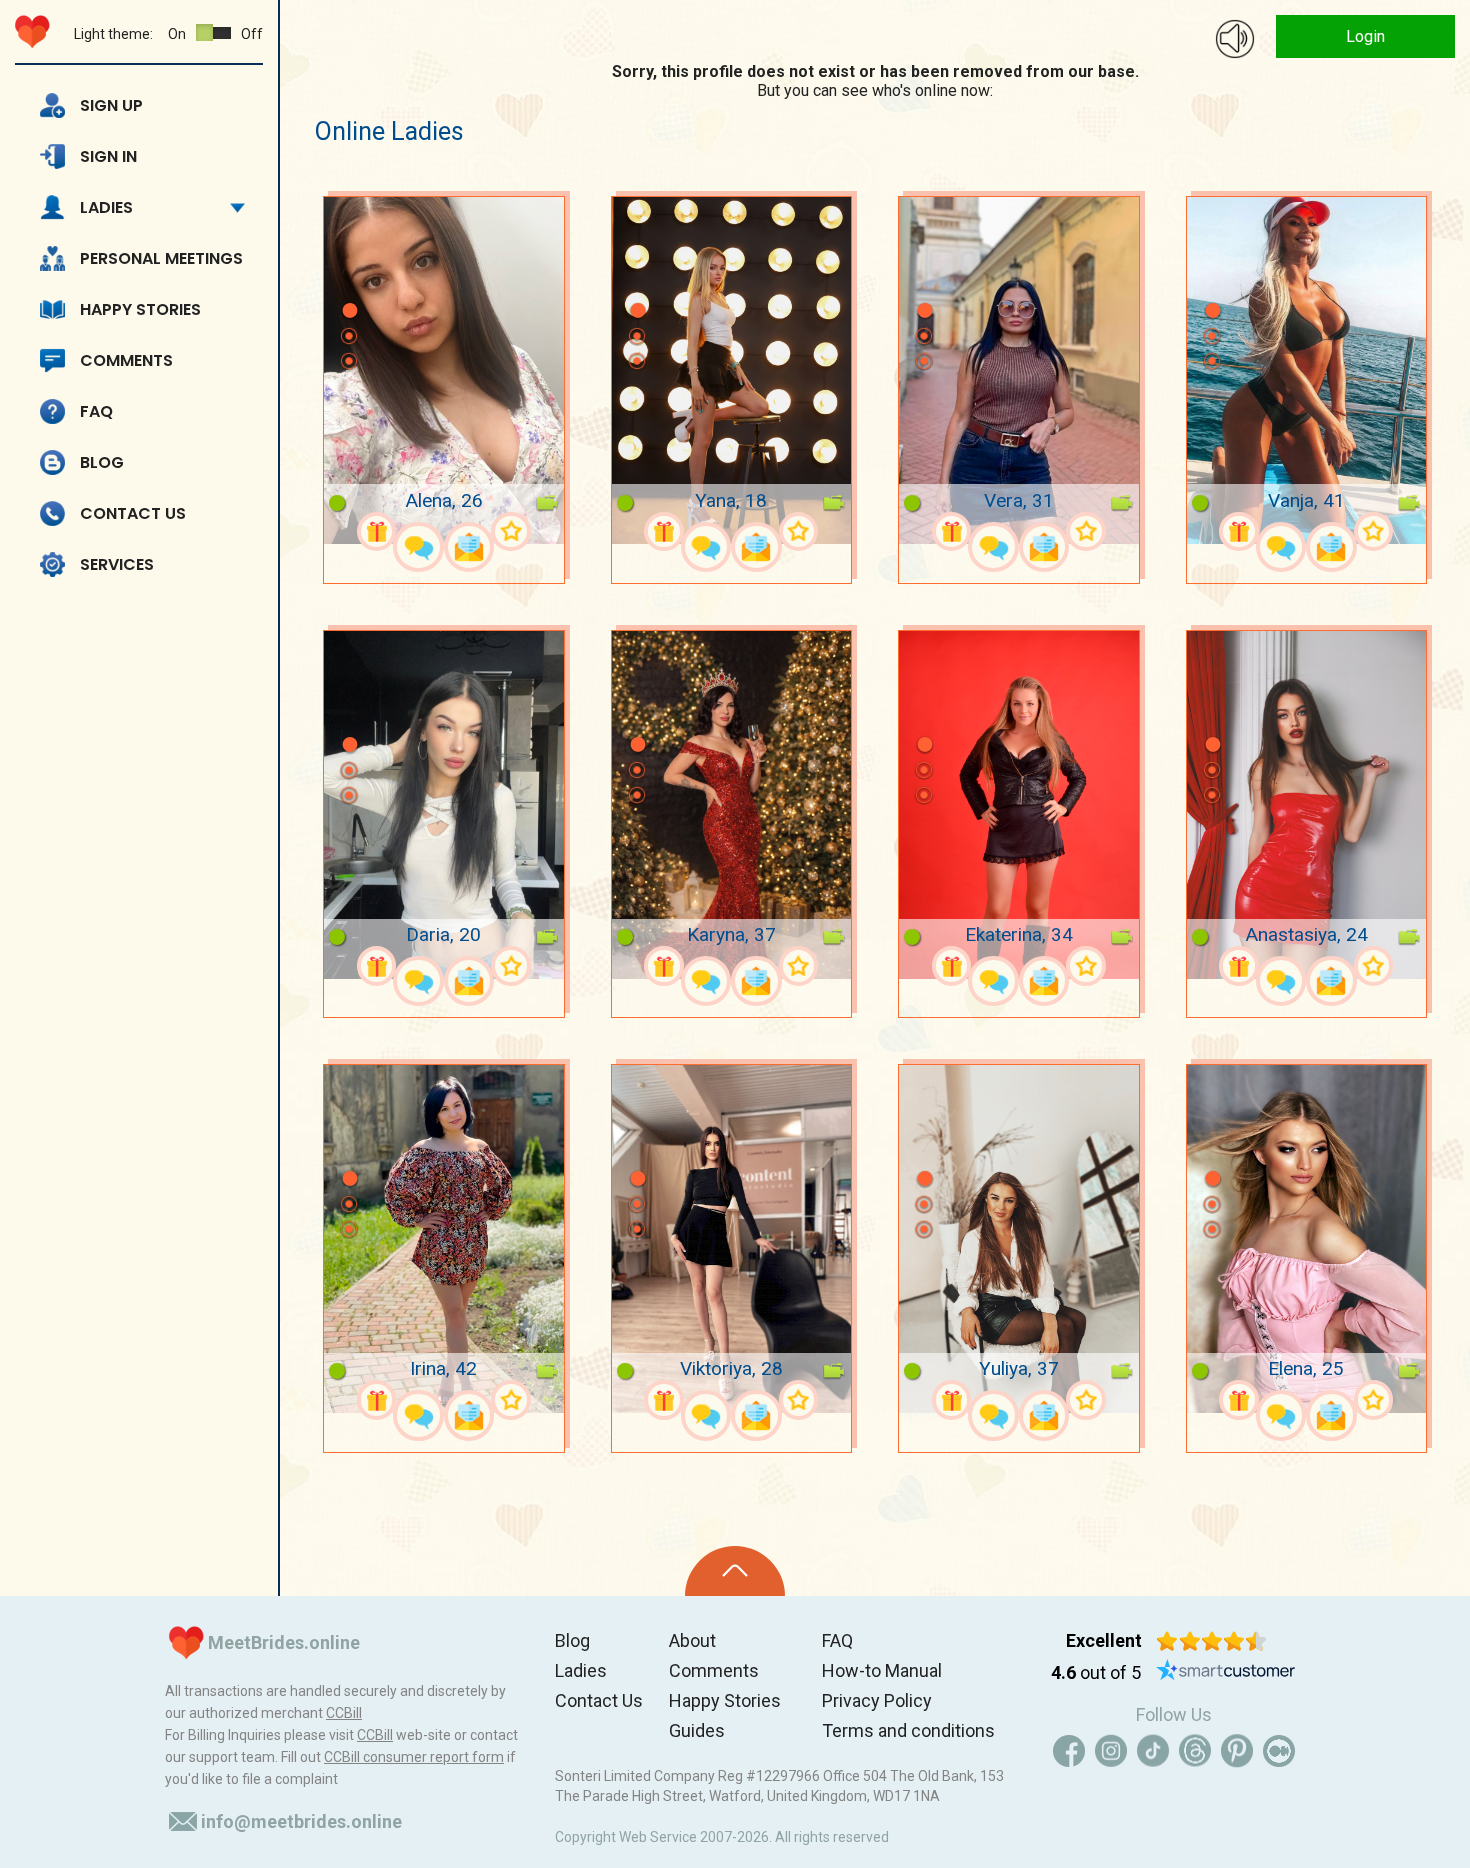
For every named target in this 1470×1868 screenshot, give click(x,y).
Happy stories (140, 309)
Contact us (133, 513)
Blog (102, 462)
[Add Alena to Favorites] (511, 532)
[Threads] (1195, 1751)
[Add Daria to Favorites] (511, 966)
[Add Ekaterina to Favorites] (1086, 966)
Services (117, 564)
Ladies (106, 207)
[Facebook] (1069, 1751)
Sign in (108, 156)
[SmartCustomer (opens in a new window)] (1226, 1673)
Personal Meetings (161, 258)
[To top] (735, 1571)
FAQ (96, 411)
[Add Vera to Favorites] (1086, 532)
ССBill (344, 1713)
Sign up (111, 105)
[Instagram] (1111, 1751)
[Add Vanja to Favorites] (1374, 532)
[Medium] (1279, 1751)
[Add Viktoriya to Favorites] (799, 1400)
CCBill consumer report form (414, 1757)
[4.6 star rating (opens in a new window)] (1211, 1641)
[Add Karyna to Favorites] (799, 966)
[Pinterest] (1237, 1751)
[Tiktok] (1153, 1751)
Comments (126, 360)
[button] (349, 281)
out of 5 (1096, 1672)
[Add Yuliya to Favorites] (1086, 1400)
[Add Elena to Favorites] (1374, 1400)
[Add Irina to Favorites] (511, 1400)
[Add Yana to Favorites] (799, 532)
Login (1365, 36)
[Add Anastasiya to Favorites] (1374, 966)
